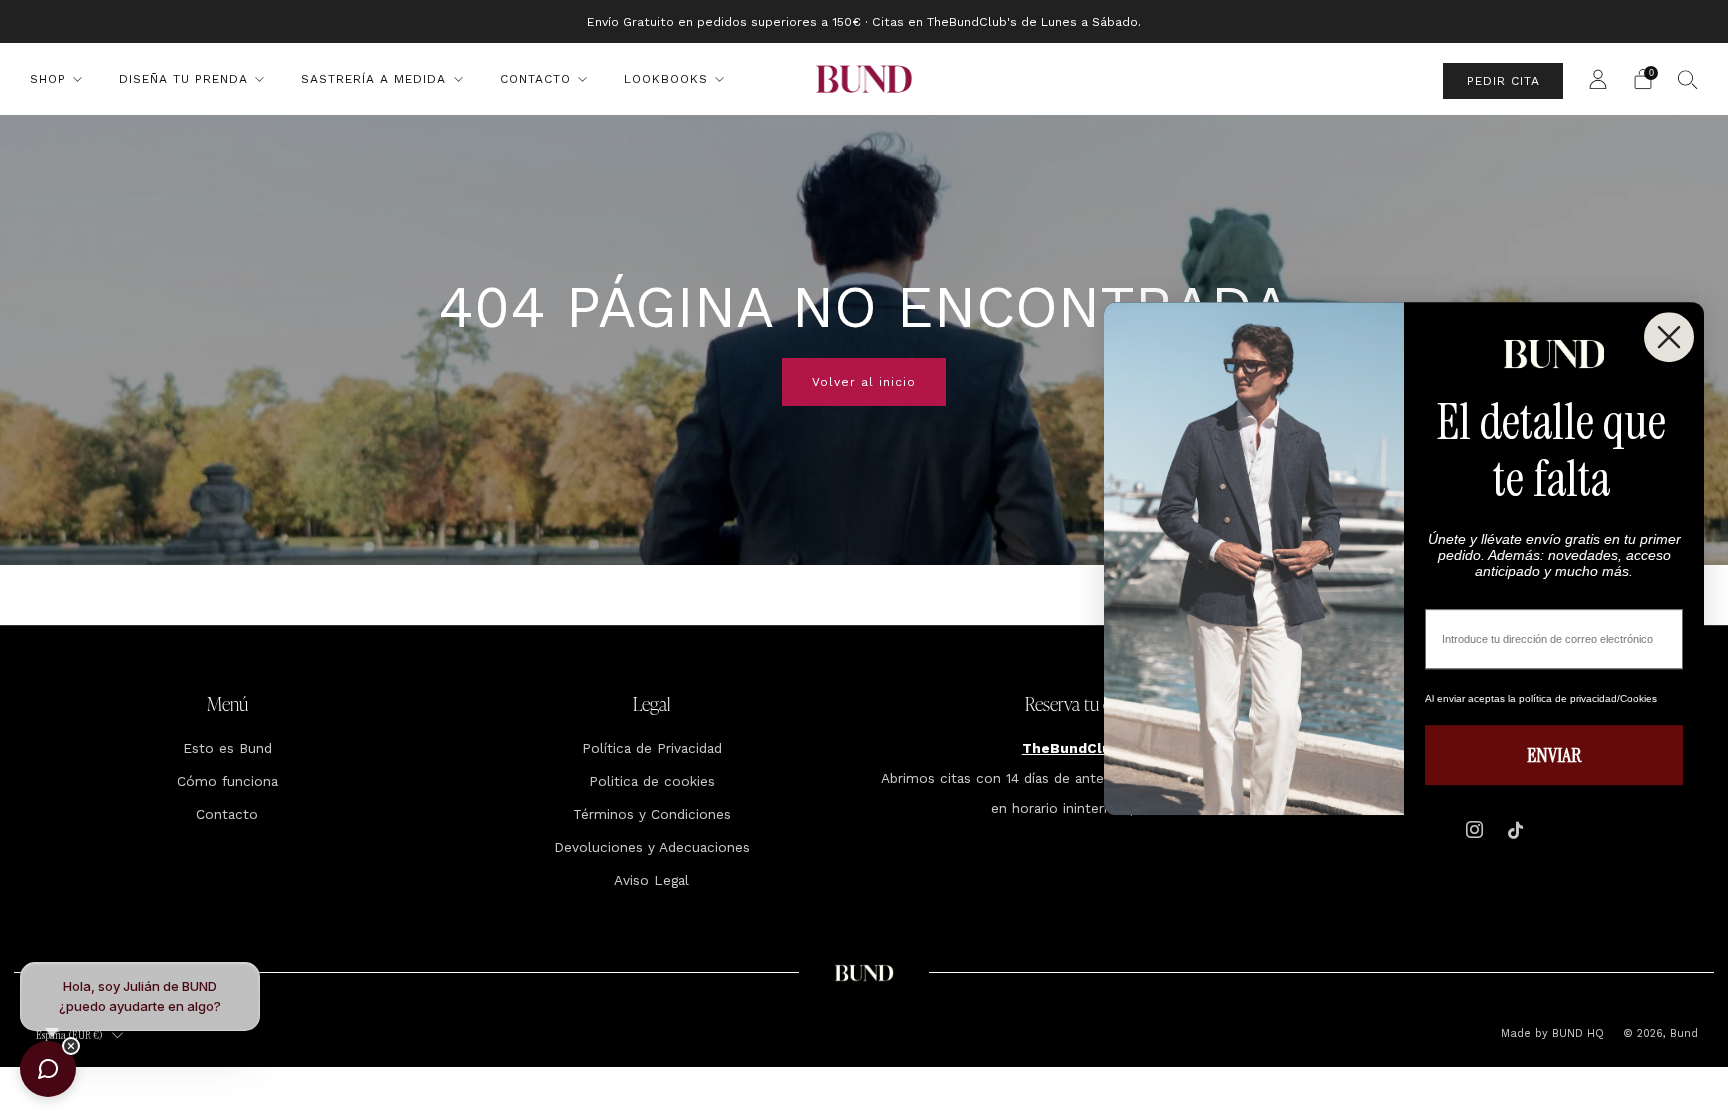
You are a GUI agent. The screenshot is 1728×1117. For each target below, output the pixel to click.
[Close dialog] (1669, 337)
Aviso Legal (651, 880)
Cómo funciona (227, 781)
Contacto (535, 79)
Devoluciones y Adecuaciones (652, 847)
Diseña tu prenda (183, 79)
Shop (48, 79)
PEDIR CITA (1503, 81)
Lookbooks (666, 79)
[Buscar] (1688, 79)
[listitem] (864, 21)
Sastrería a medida (373, 79)
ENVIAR (1554, 755)
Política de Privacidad (652, 748)
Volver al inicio (864, 382)
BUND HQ (1576, 1033)
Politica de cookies (652, 781)
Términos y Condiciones (652, 814)
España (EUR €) (69, 1035)
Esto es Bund (227, 748)
